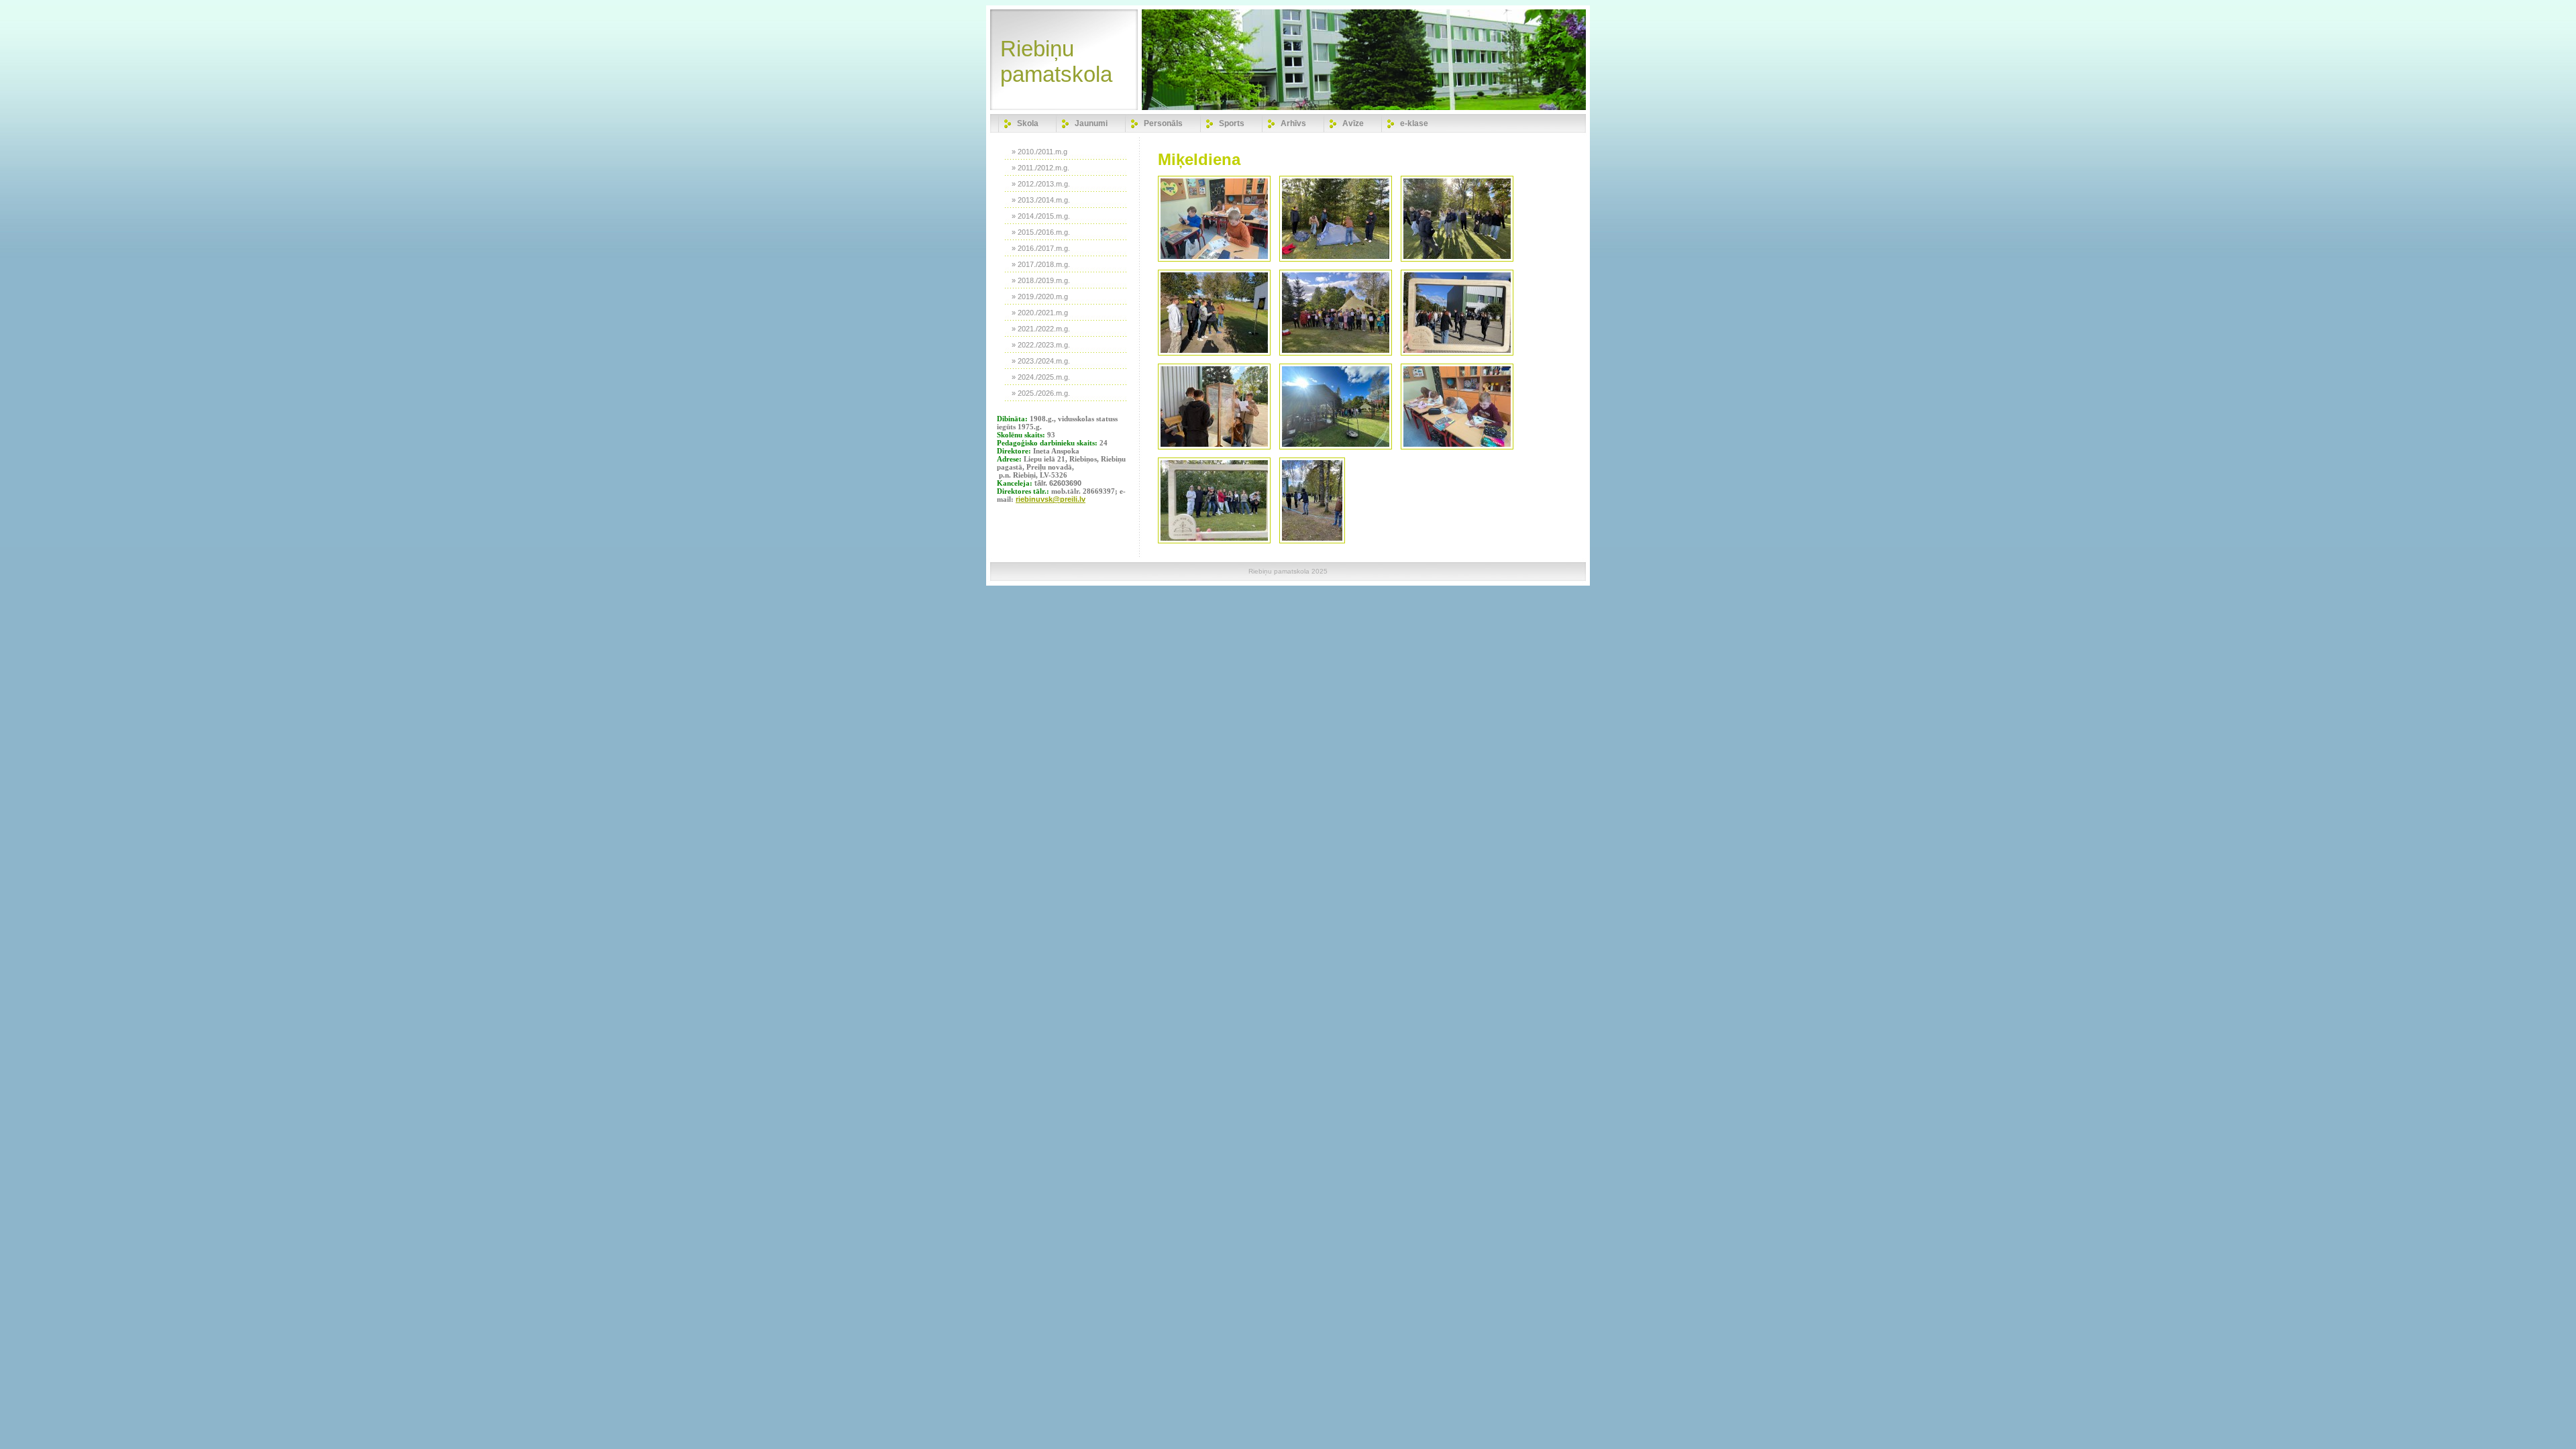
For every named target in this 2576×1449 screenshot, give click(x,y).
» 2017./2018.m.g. (1041, 264)
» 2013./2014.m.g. (1041, 200)
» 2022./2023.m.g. (1041, 345)
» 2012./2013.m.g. (1041, 184)
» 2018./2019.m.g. (1041, 280)
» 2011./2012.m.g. (1040, 168)
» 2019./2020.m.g (1040, 297)
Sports (1232, 123)
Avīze (1353, 123)
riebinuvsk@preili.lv (1051, 499)
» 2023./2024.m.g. (1041, 361)
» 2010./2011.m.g (1039, 152)
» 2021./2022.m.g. (1041, 329)
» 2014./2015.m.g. (1041, 216)
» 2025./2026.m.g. (1041, 393)
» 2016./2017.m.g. (1041, 248)
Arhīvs (1293, 123)
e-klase (1414, 123)
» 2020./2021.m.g (1040, 313)
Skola (1028, 123)
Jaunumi (1091, 123)
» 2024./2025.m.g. (1041, 377)
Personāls (1163, 123)
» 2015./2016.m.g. (1041, 232)
